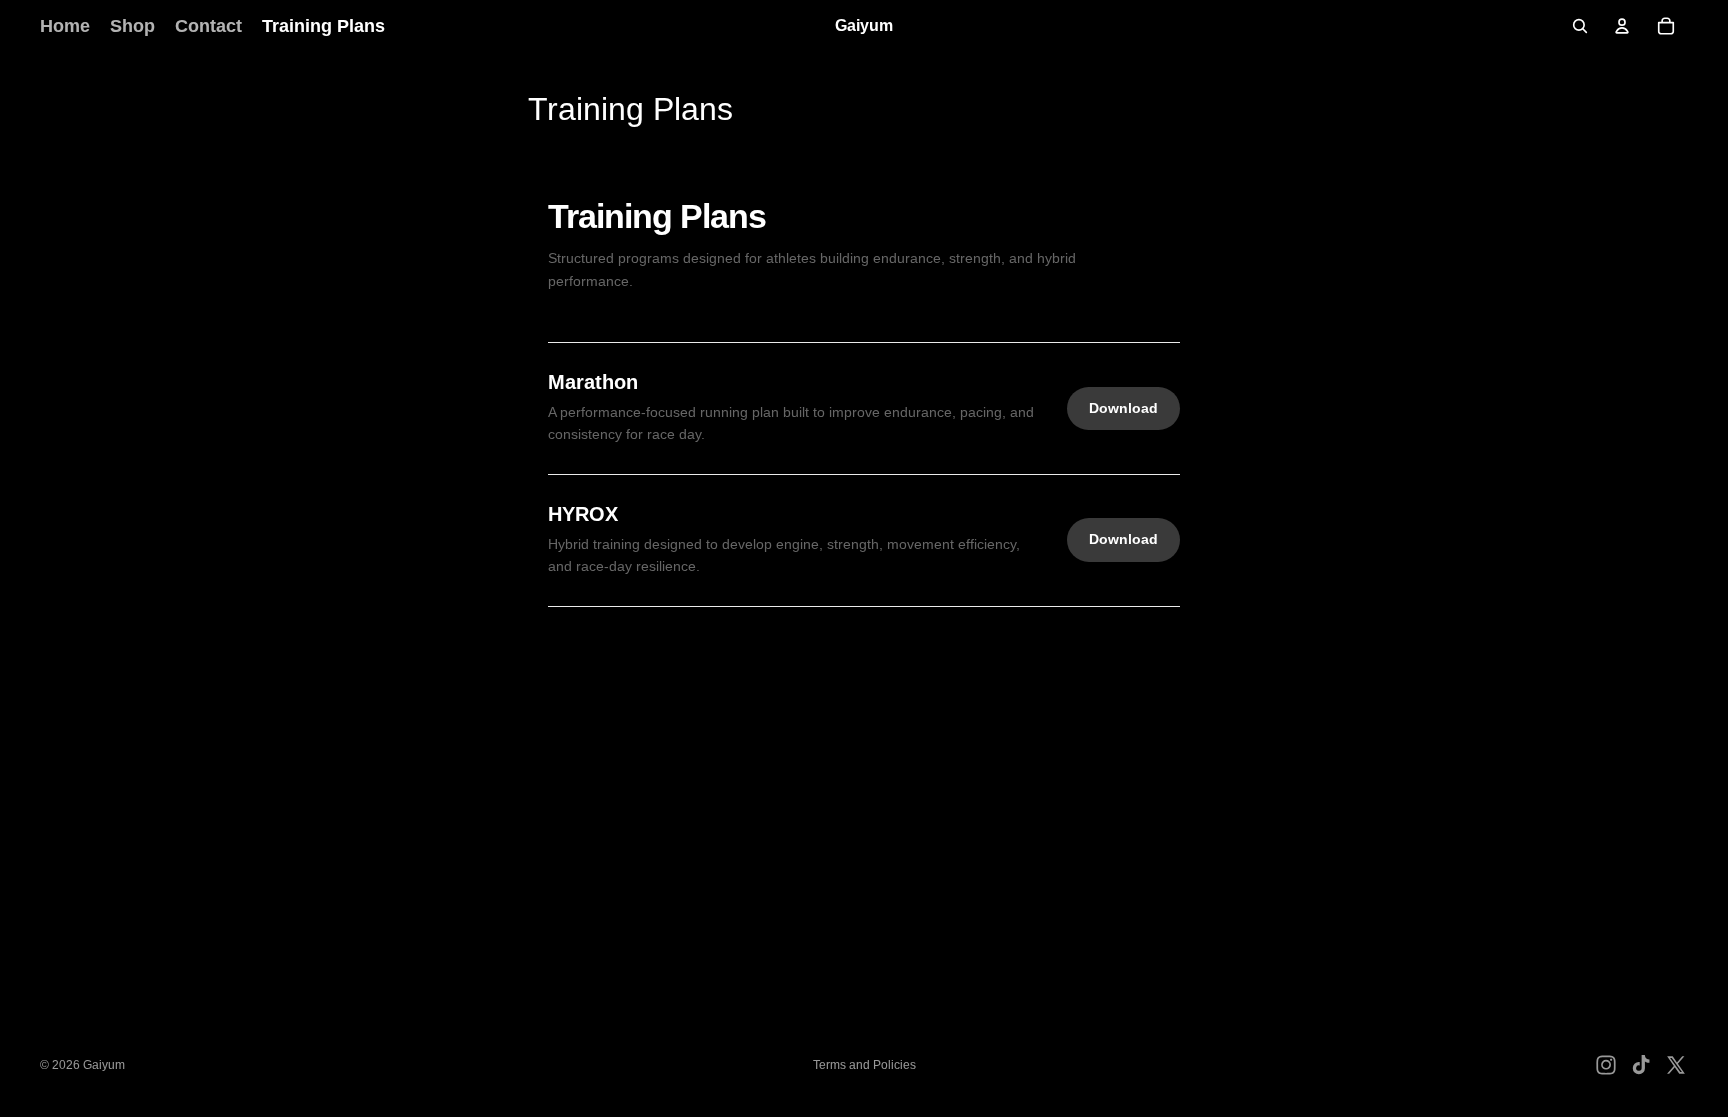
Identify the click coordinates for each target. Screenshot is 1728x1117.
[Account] (1622, 26)
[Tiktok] (1641, 1065)
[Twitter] (1676, 1065)
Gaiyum (104, 1065)
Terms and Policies (864, 1065)
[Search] (1580, 26)
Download (1123, 408)
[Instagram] (1606, 1065)
